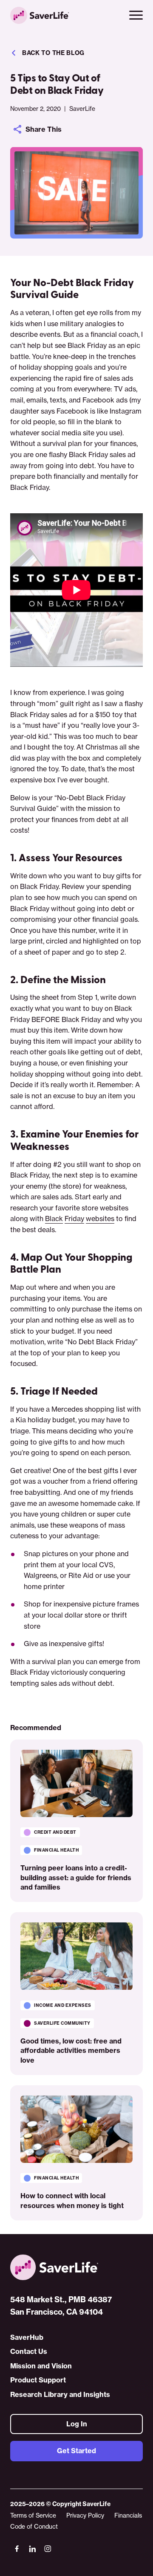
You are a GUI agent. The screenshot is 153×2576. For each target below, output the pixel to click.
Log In (77, 2424)
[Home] (76, 2267)
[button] (136, 15)
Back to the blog (53, 53)
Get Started (76, 2451)
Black (54, 1219)
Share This (44, 129)
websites (100, 1219)
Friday (74, 1219)
